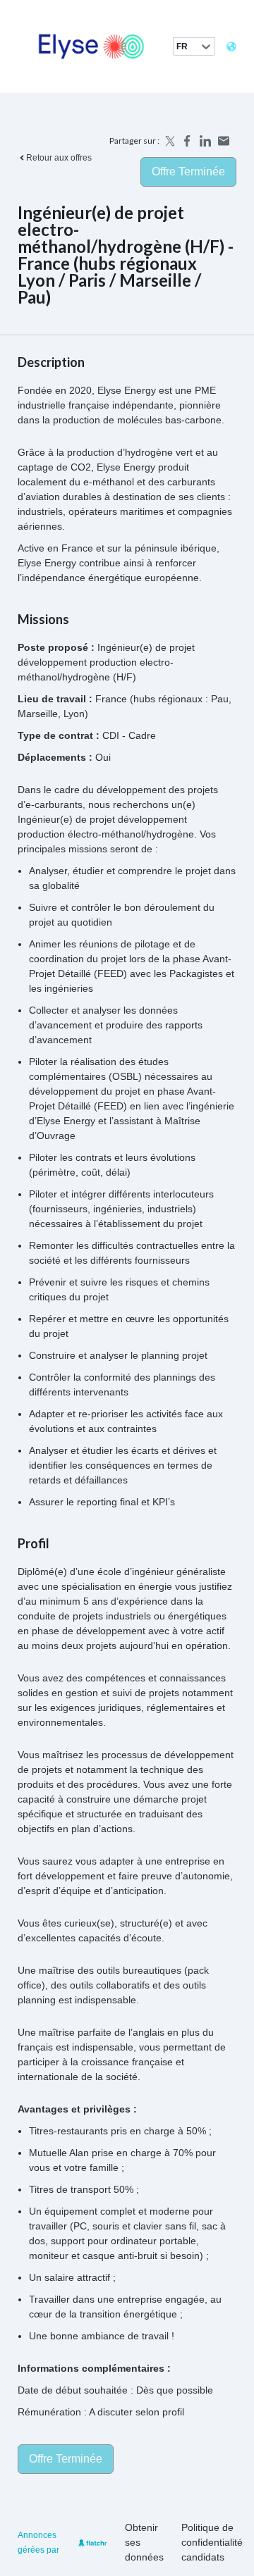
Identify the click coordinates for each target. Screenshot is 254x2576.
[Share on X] (169, 141)
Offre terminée (188, 172)
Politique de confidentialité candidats (212, 2542)
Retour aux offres (59, 158)
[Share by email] (224, 141)
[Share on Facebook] (187, 141)
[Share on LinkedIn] (205, 141)
